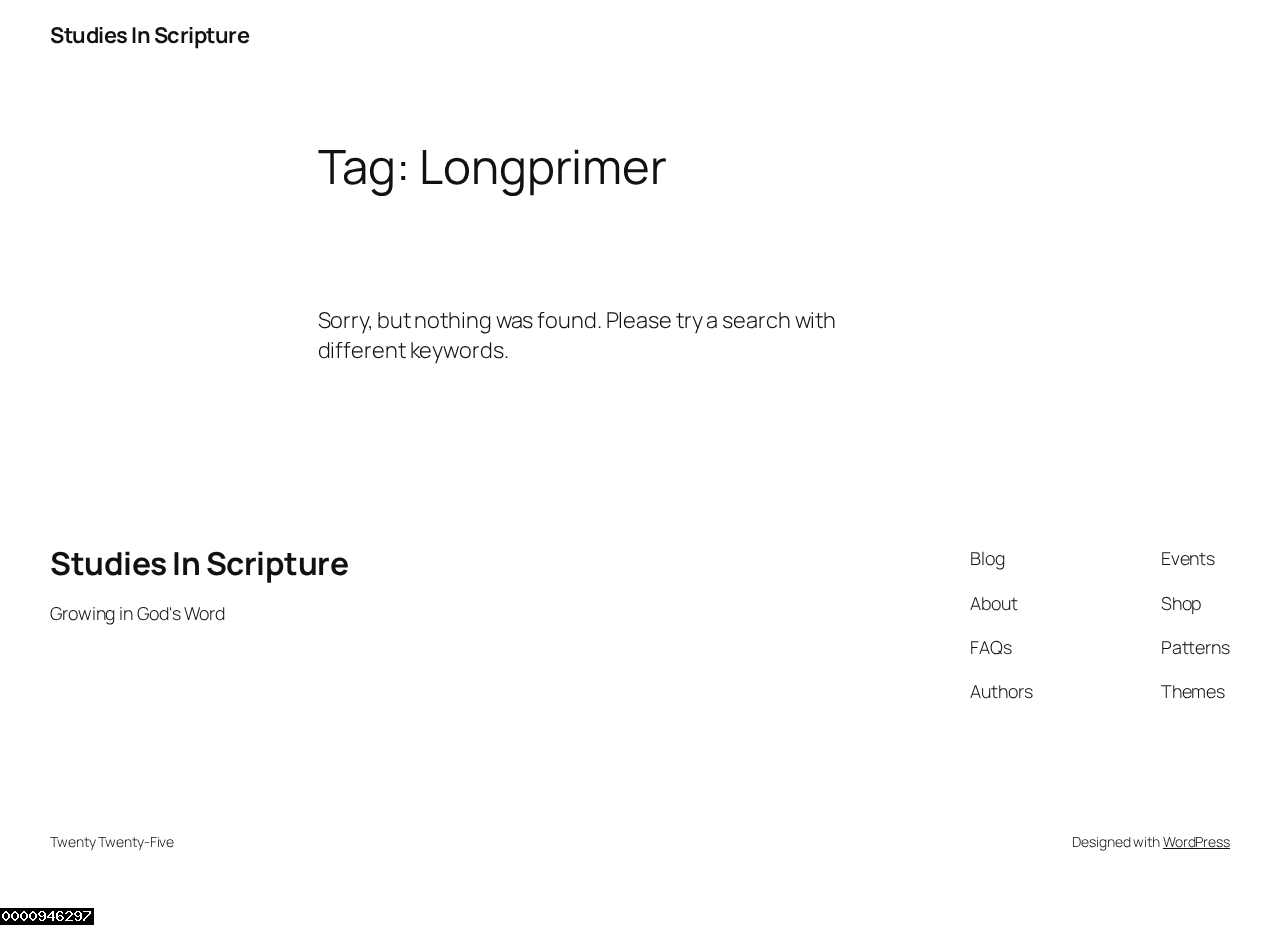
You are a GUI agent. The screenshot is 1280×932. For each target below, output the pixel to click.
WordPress (1196, 841)
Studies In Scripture (149, 35)
